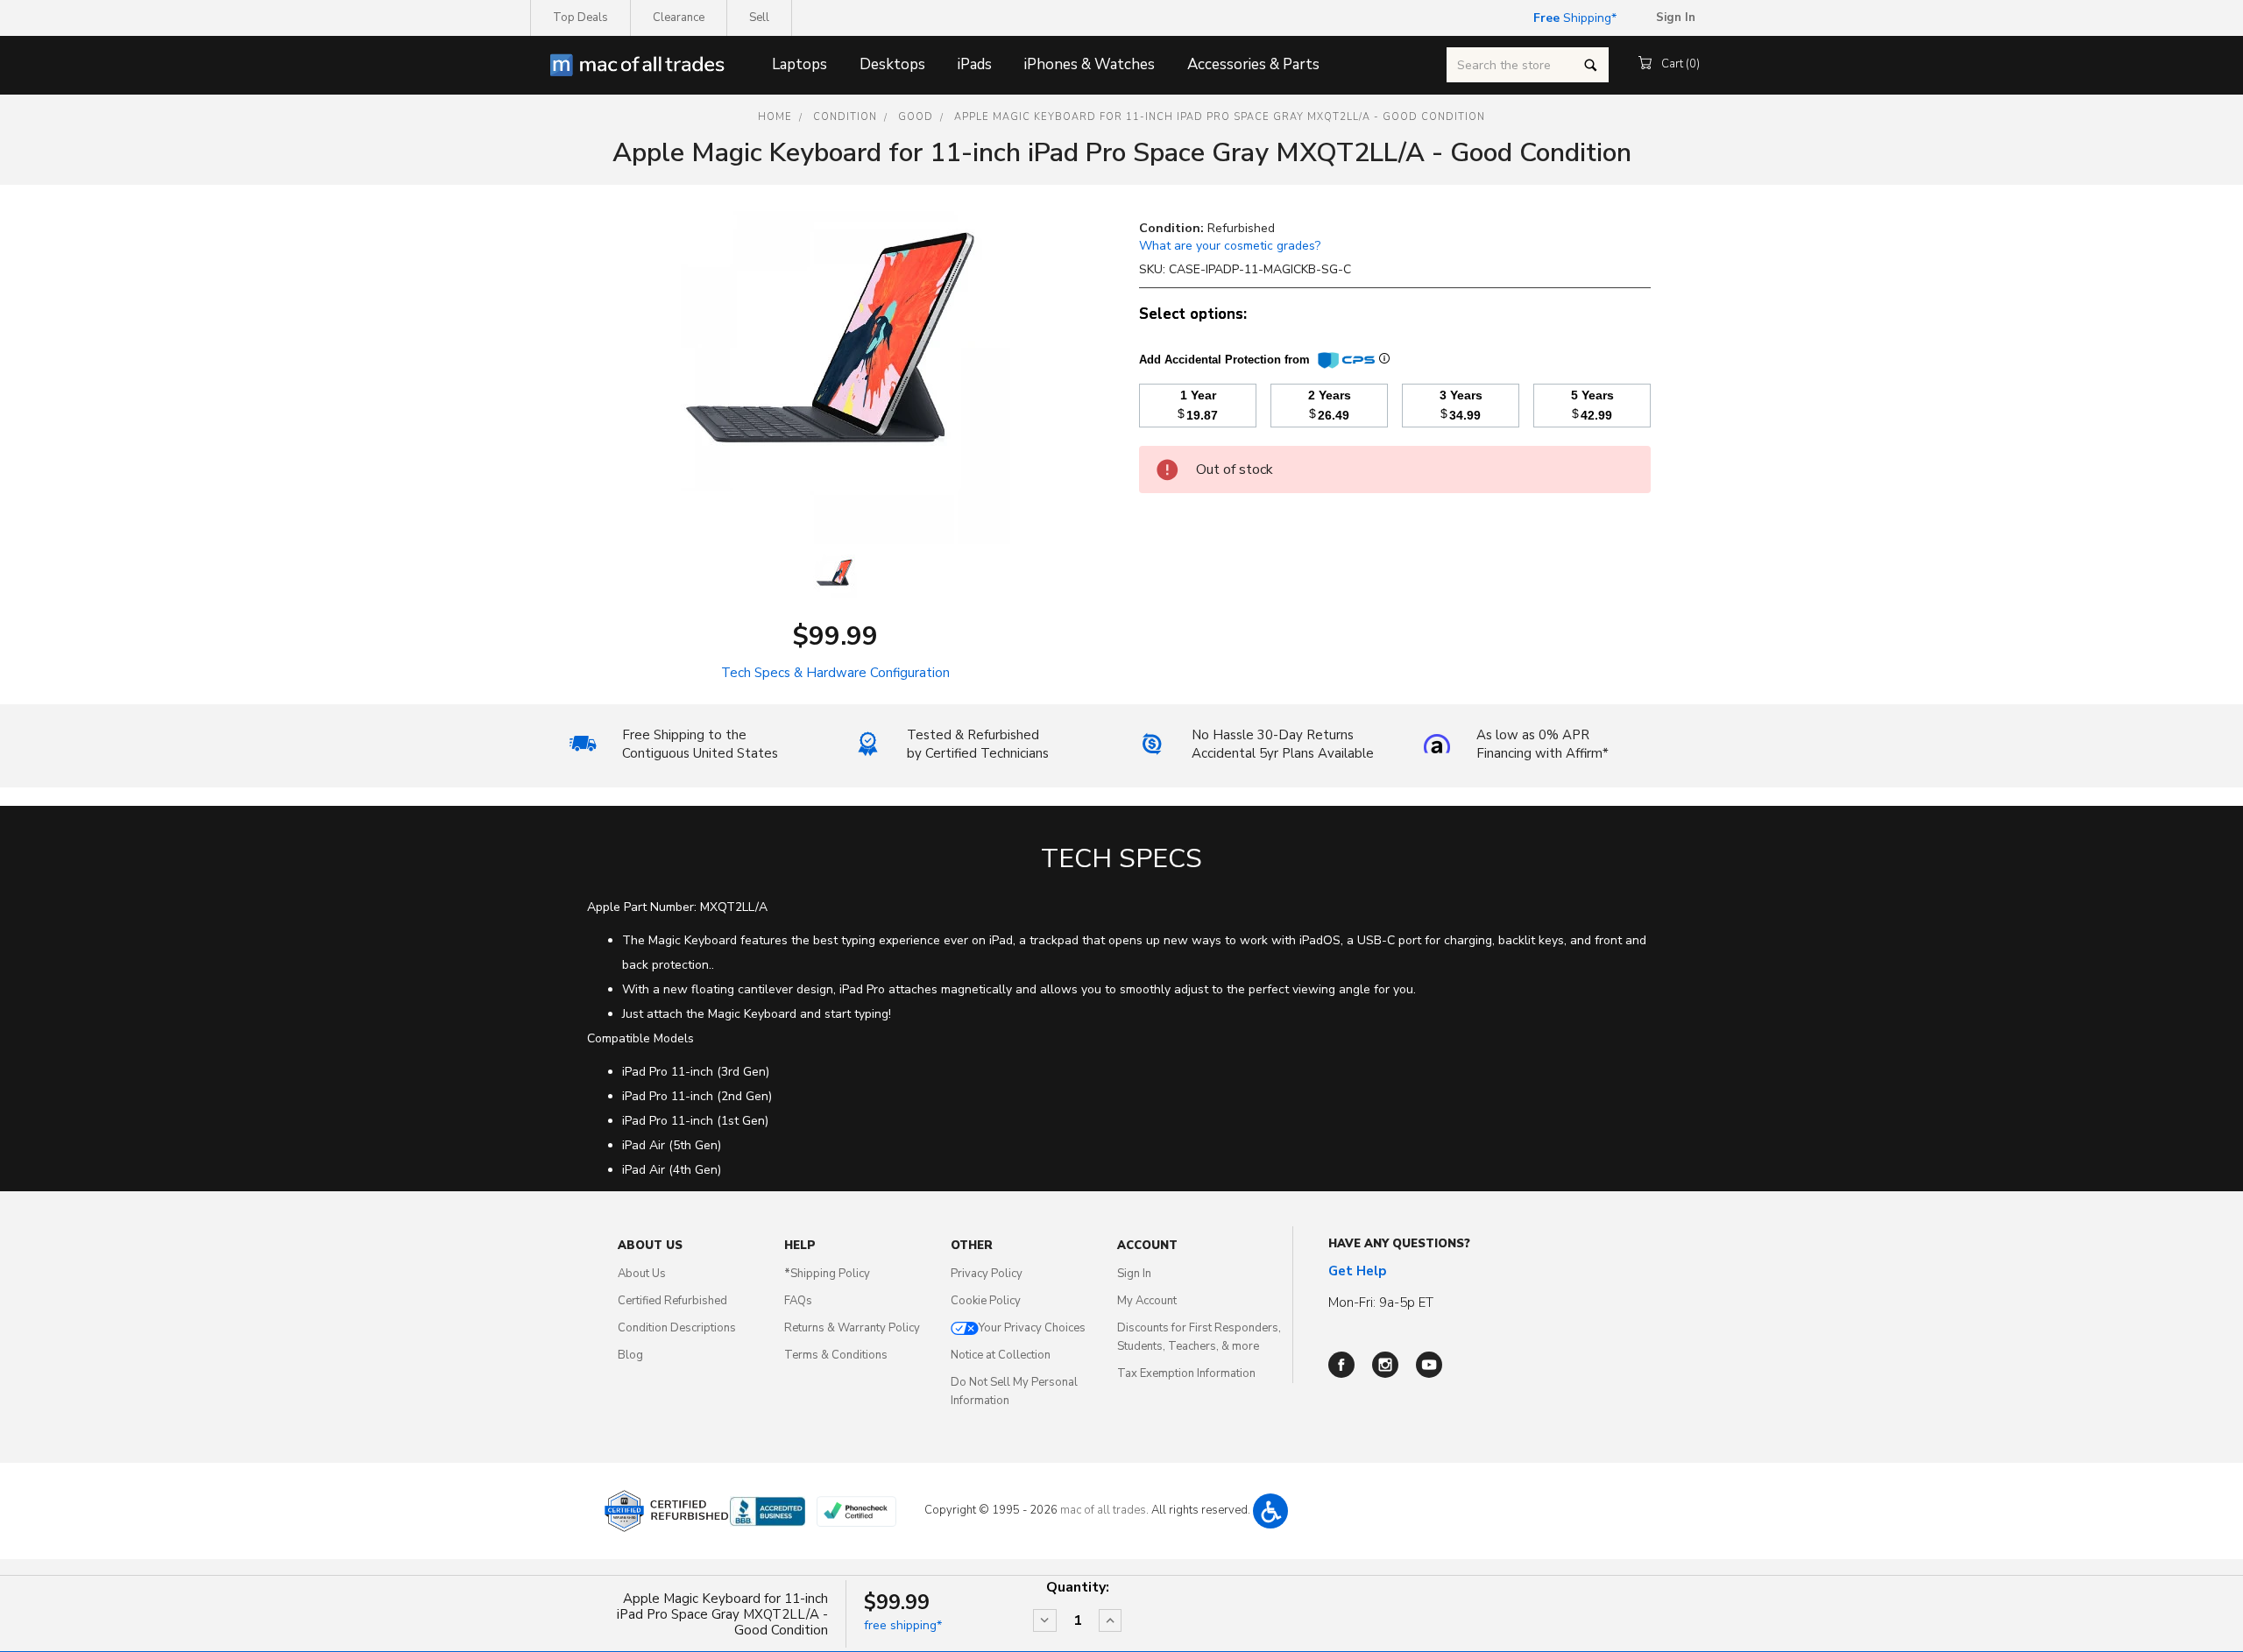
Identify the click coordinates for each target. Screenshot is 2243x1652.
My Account (1147, 1301)
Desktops (892, 64)
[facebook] (1341, 1365)
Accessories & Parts (1253, 64)
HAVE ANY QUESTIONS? (1399, 1244)
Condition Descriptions (677, 1328)
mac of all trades (1103, 1510)
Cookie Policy (986, 1301)
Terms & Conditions (836, 1355)
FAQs (798, 1301)
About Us (642, 1274)
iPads (975, 64)
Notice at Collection (1001, 1355)
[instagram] (1385, 1365)
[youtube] (1429, 1365)
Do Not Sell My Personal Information (1014, 1391)
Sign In (1134, 1274)
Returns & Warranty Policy (852, 1328)
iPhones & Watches (1090, 64)
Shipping (1572, 18)
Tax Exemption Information (1186, 1373)
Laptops (800, 64)
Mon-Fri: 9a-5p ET (1381, 1303)
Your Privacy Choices (1032, 1328)
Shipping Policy (827, 1274)
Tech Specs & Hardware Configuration (835, 673)
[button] (1270, 1511)
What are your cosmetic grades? (1230, 246)
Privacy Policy (987, 1274)
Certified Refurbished (672, 1301)
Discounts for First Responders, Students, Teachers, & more (1199, 1337)
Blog (630, 1355)
